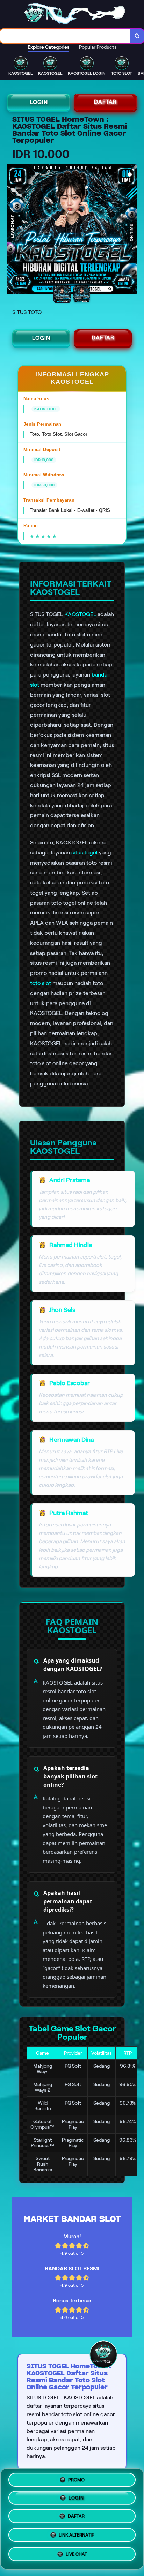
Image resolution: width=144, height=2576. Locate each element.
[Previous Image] (13, 230)
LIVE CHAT (76, 2556)
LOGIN (39, 102)
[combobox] (65, 36)
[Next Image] (131, 230)
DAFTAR (105, 102)
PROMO (76, 2479)
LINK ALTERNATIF (76, 2537)
